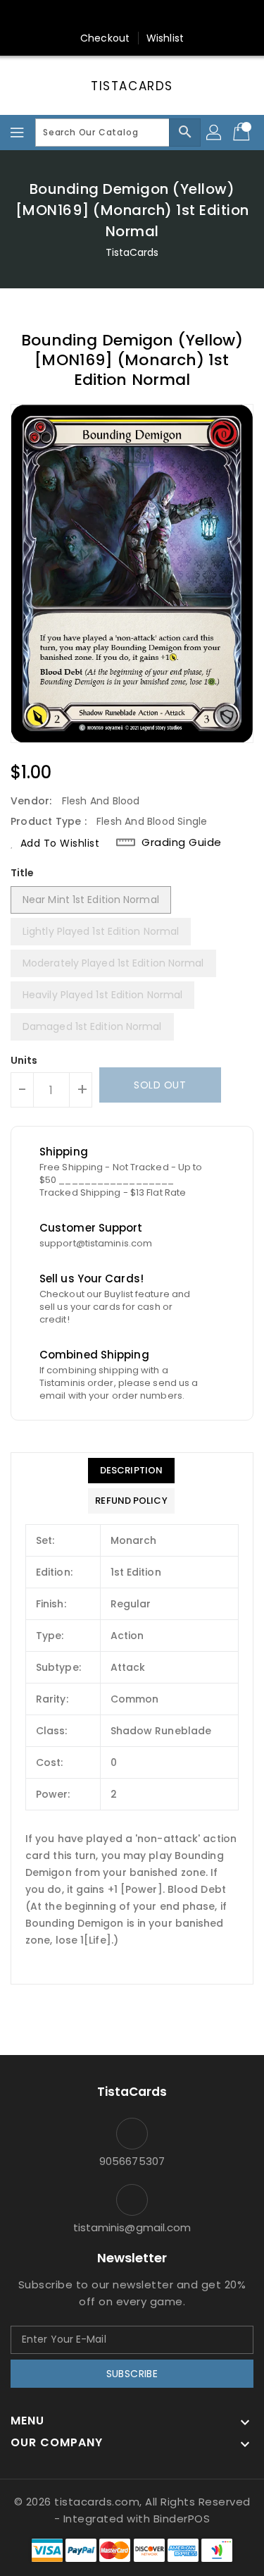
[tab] (131, 1471)
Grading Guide (182, 842)
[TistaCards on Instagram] (132, 16)
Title (23, 873)
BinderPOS (182, 2519)
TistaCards (132, 86)
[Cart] (243, 133)
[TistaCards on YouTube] (159, 16)
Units (24, 1060)
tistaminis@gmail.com (132, 2227)
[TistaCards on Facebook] (105, 16)
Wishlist (165, 38)
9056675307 (132, 2161)
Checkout (105, 38)
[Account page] (215, 133)
